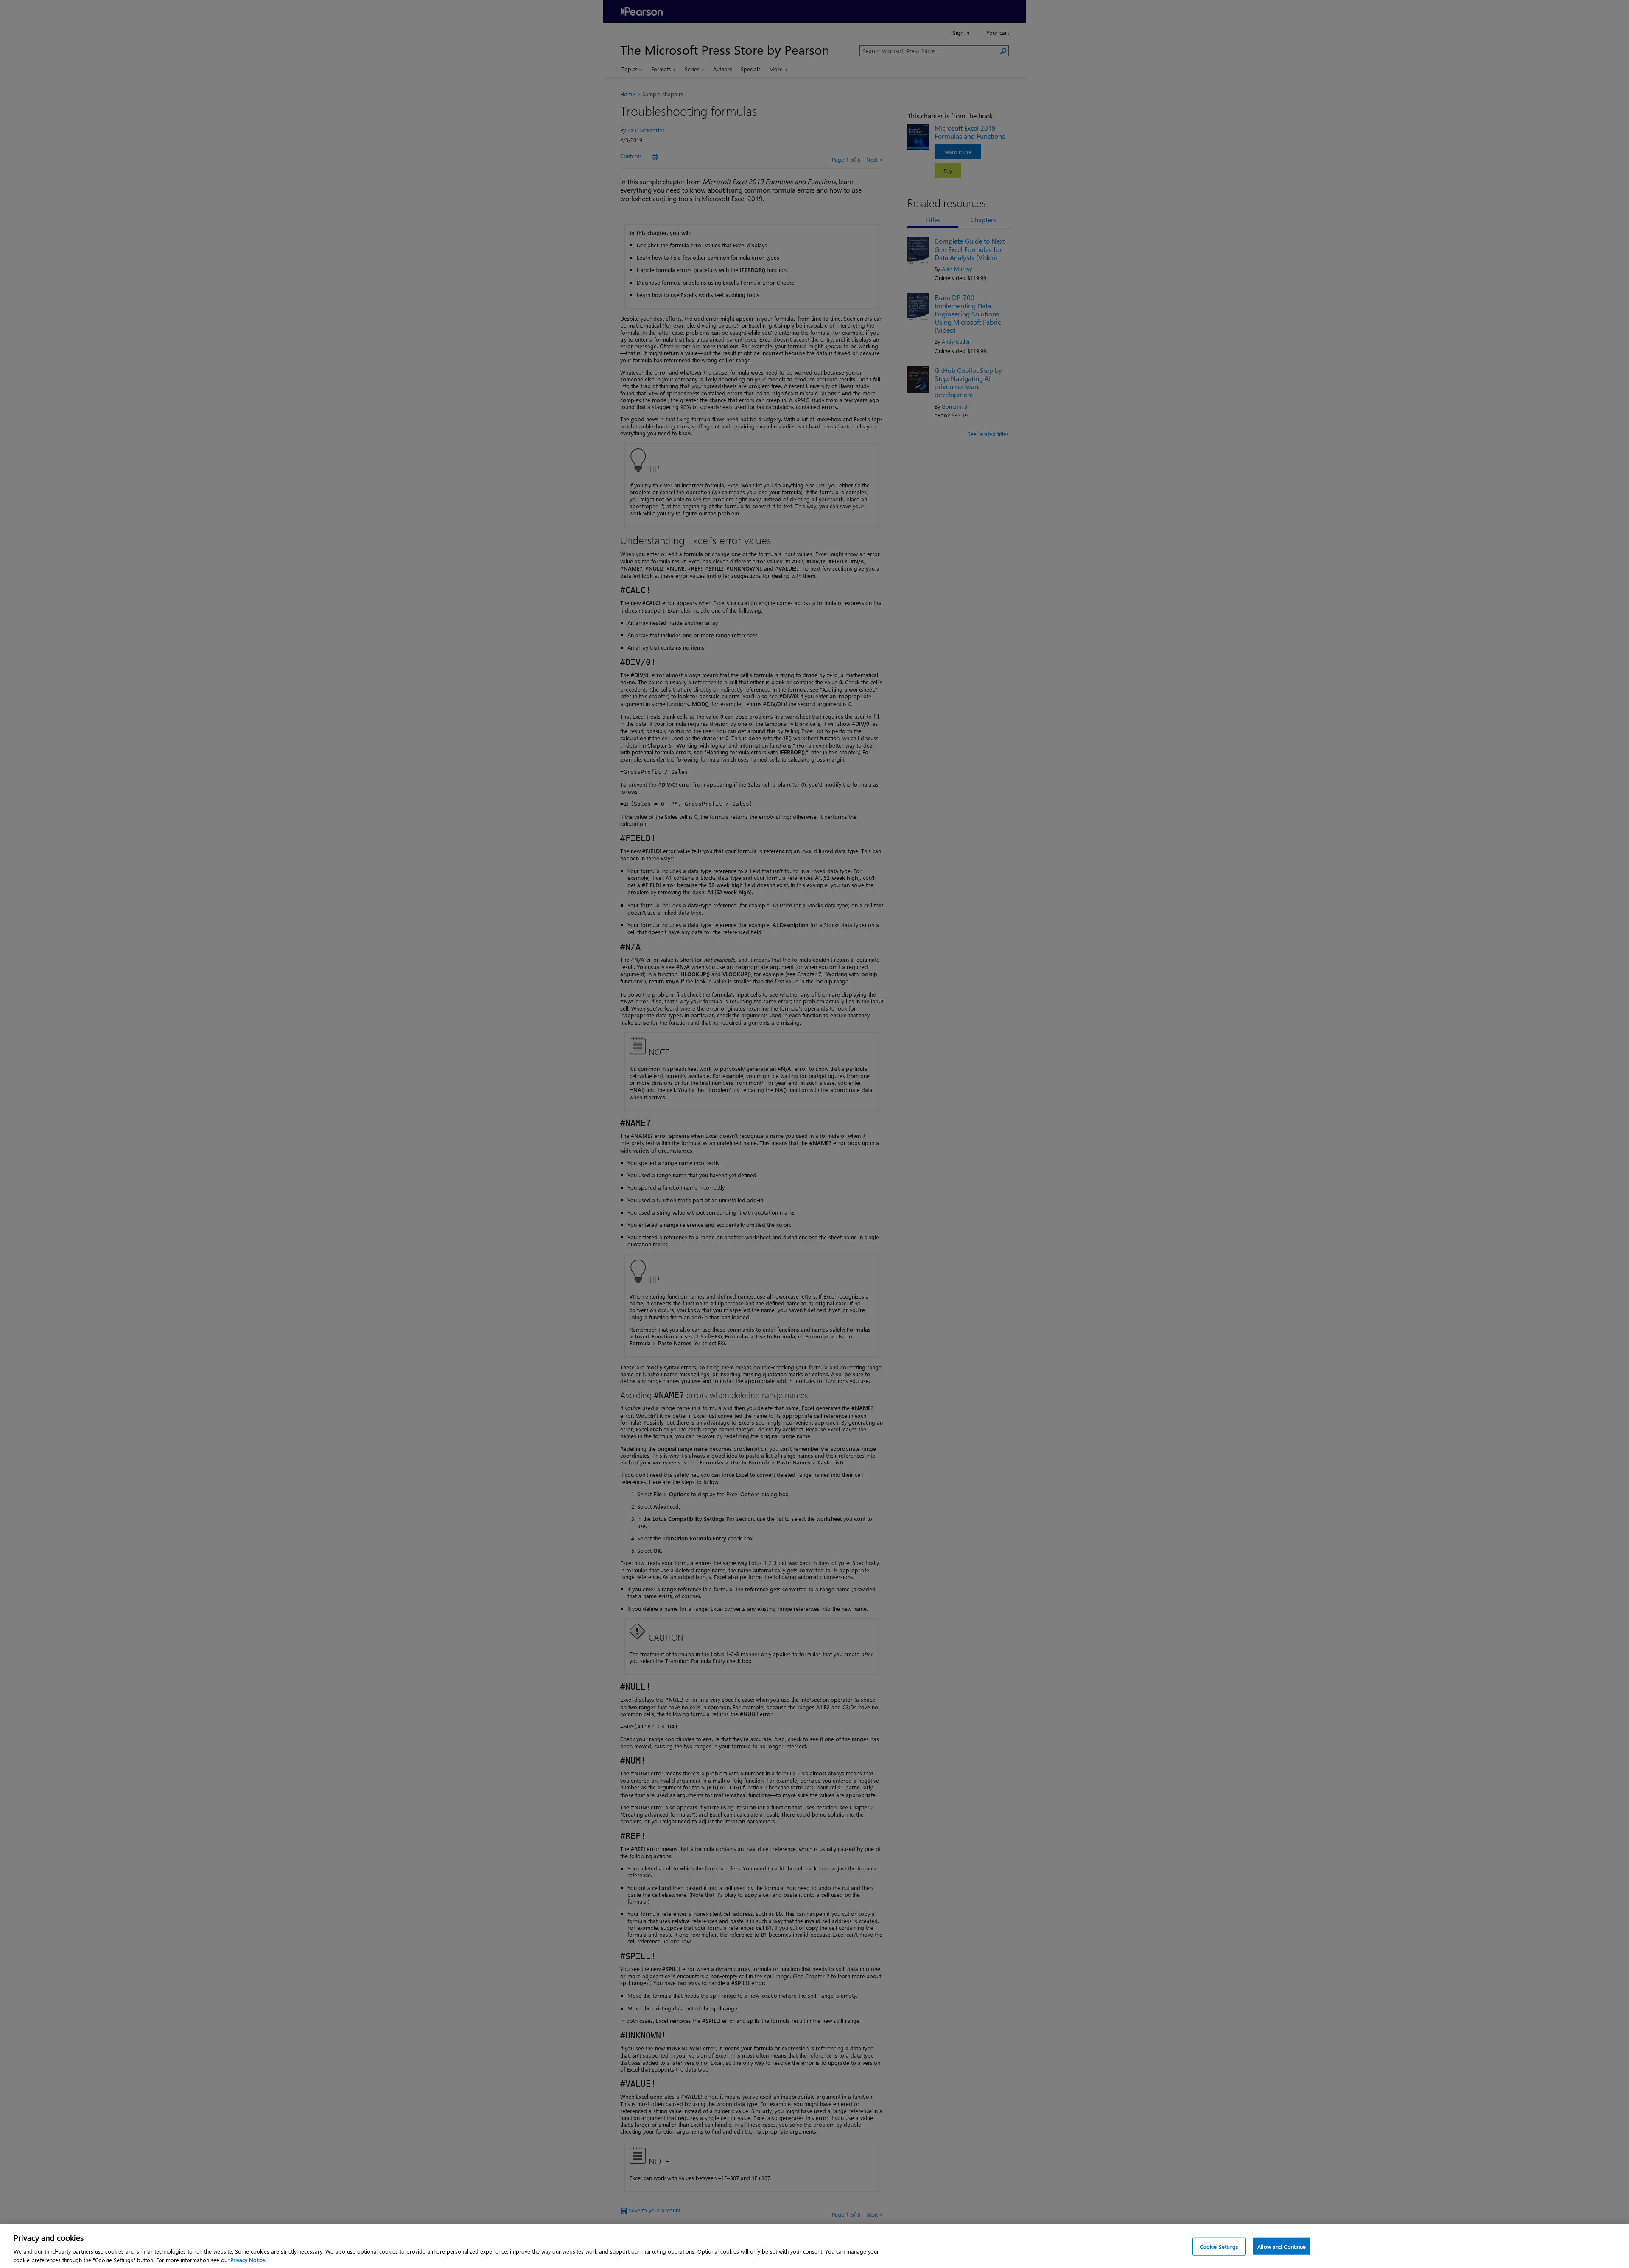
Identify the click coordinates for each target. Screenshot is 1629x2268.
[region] (814, 2246)
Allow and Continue (1282, 2247)
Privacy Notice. (248, 2259)
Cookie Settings (1219, 2247)
